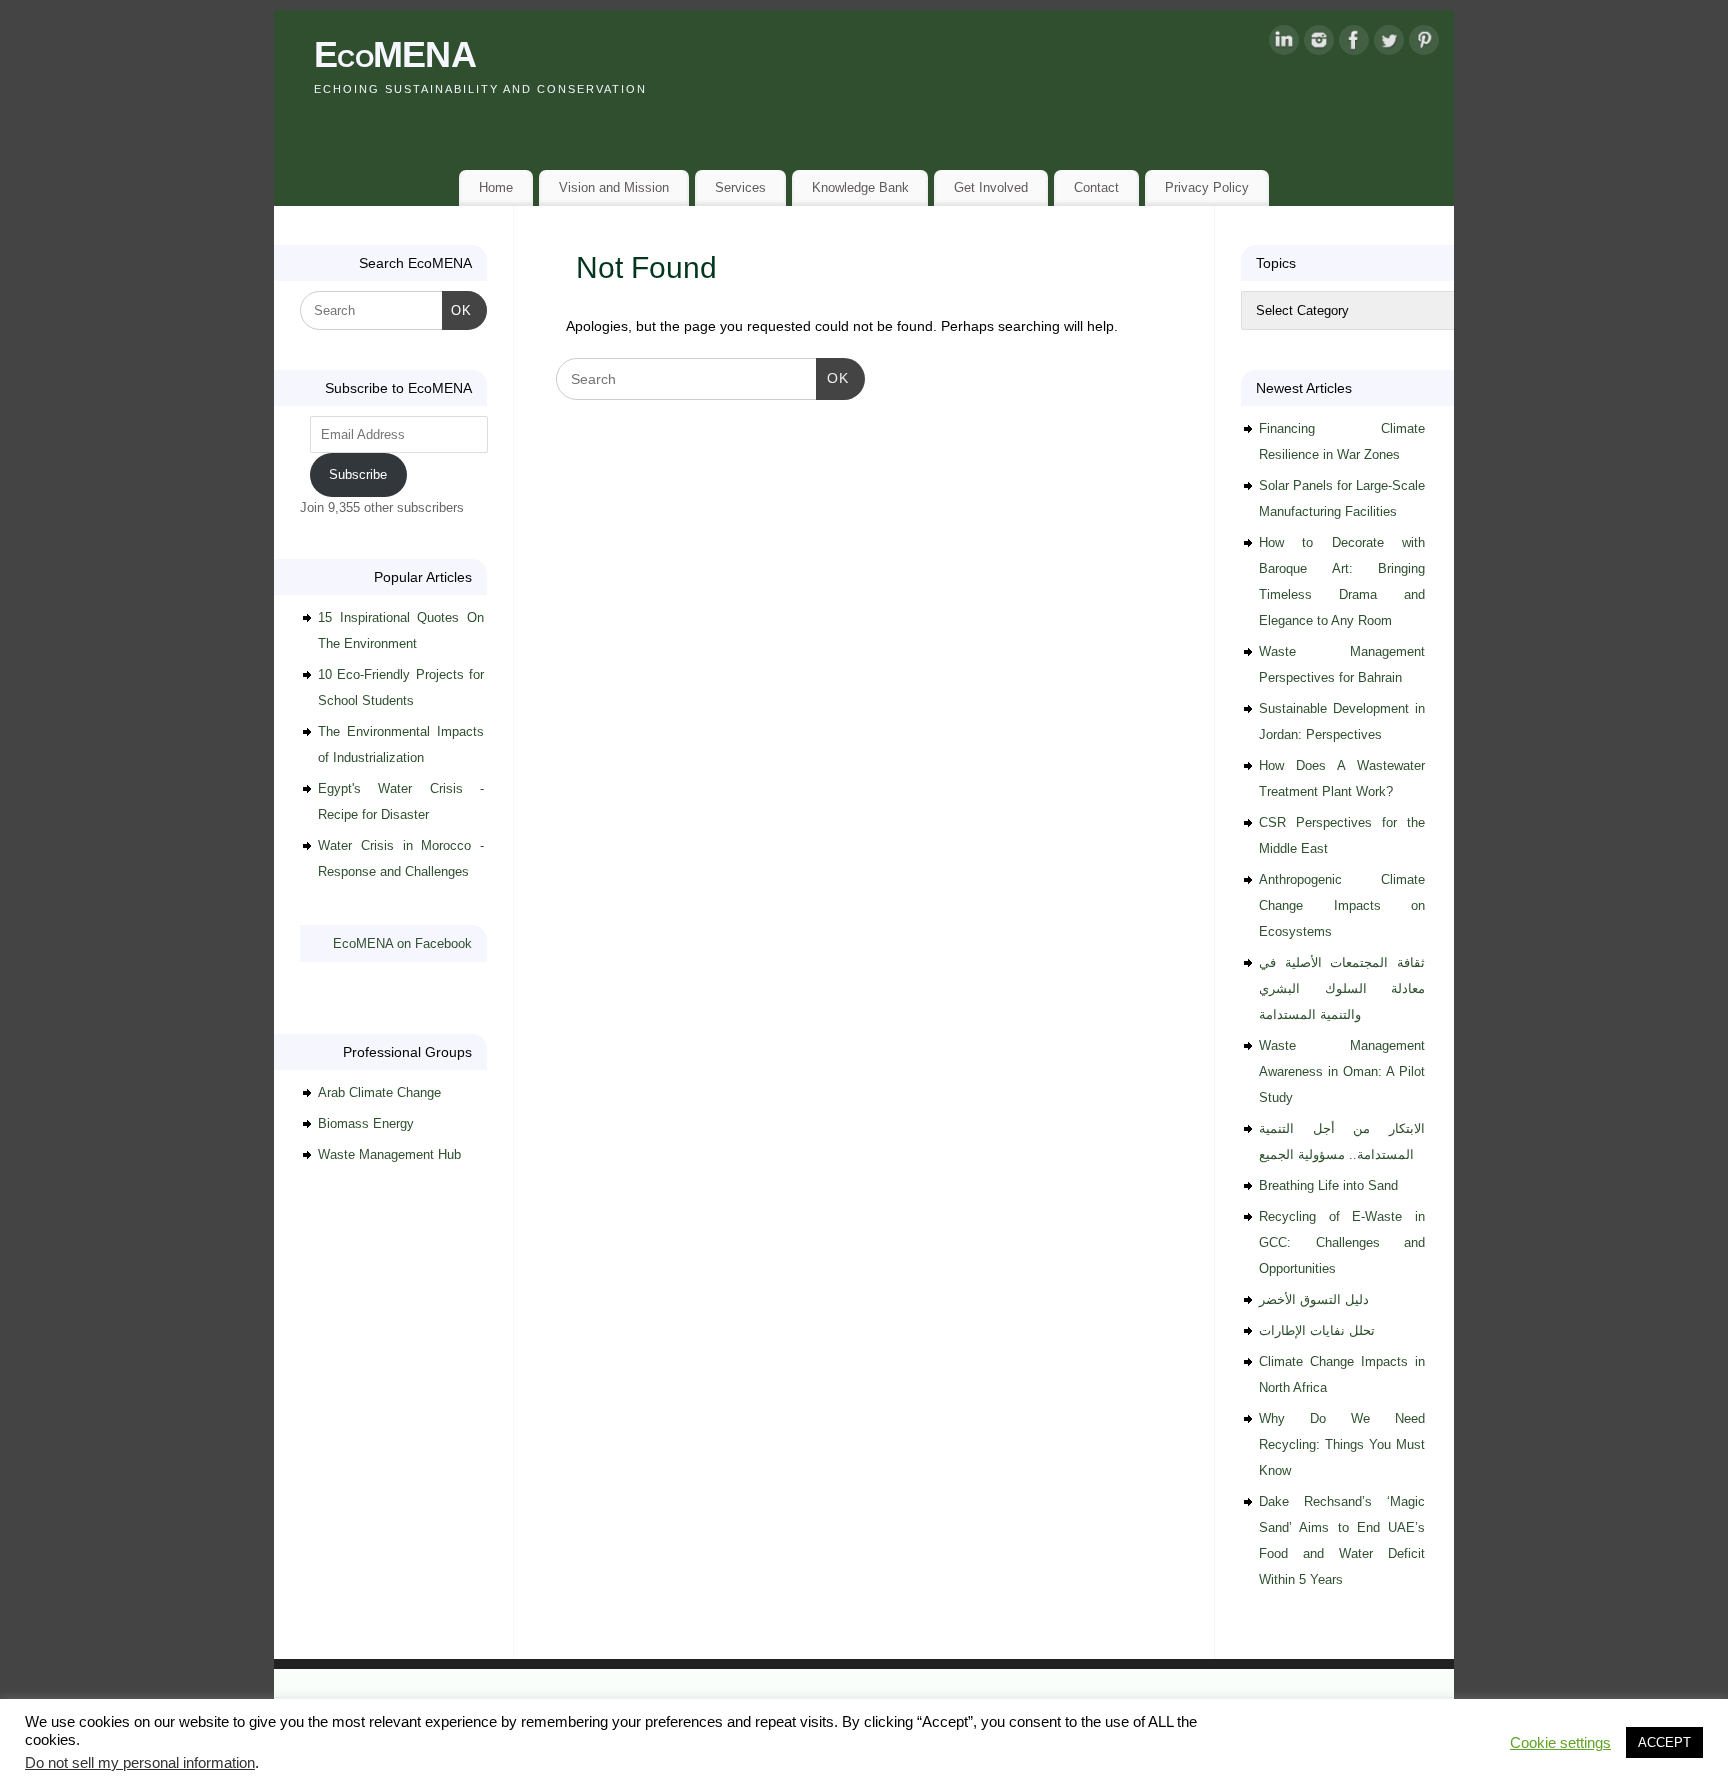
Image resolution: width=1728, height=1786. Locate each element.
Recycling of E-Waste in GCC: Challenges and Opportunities (1342, 1242)
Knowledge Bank (860, 187)
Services (740, 187)
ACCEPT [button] (1664, 1742)
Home (496, 187)
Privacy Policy (1207, 187)
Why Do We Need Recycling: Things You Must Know (1342, 1444)
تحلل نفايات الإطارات (1317, 1330)
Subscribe (358, 474)
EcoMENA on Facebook (402, 943)
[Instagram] (1319, 44)
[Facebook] (1354, 44)
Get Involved (991, 187)
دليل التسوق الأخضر (1314, 1299)
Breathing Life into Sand (1328, 1185)
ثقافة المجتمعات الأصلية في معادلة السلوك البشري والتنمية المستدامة (1342, 988)
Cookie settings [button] (1560, 1743)
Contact (1096, 187)
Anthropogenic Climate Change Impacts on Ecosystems (1342, 905)
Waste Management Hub (389, 1154)
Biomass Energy (366, 1123)
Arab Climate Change (379, 1092)
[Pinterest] (1424, 44)
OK (832, 377)
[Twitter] (1389, 44)
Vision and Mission (614, 187)
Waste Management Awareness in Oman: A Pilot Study (1342, 1071)
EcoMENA (395, 54)
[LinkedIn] (1284, 44)
